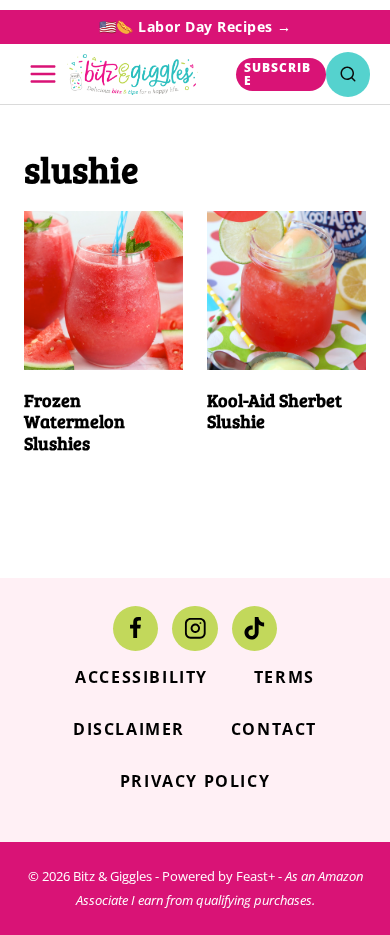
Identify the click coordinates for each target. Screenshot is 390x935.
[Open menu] (43, 74)
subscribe (277, 74)
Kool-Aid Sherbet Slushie (274, 411)
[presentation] (103, 290)
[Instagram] (194, 628)
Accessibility (141, 677)
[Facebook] (135, 628)
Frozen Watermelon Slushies (74, 421)
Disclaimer (129, 729)
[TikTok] (254, 628)
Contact (274, 729)
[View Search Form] (348, 74)
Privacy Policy (195, 781)
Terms (284, 677)
